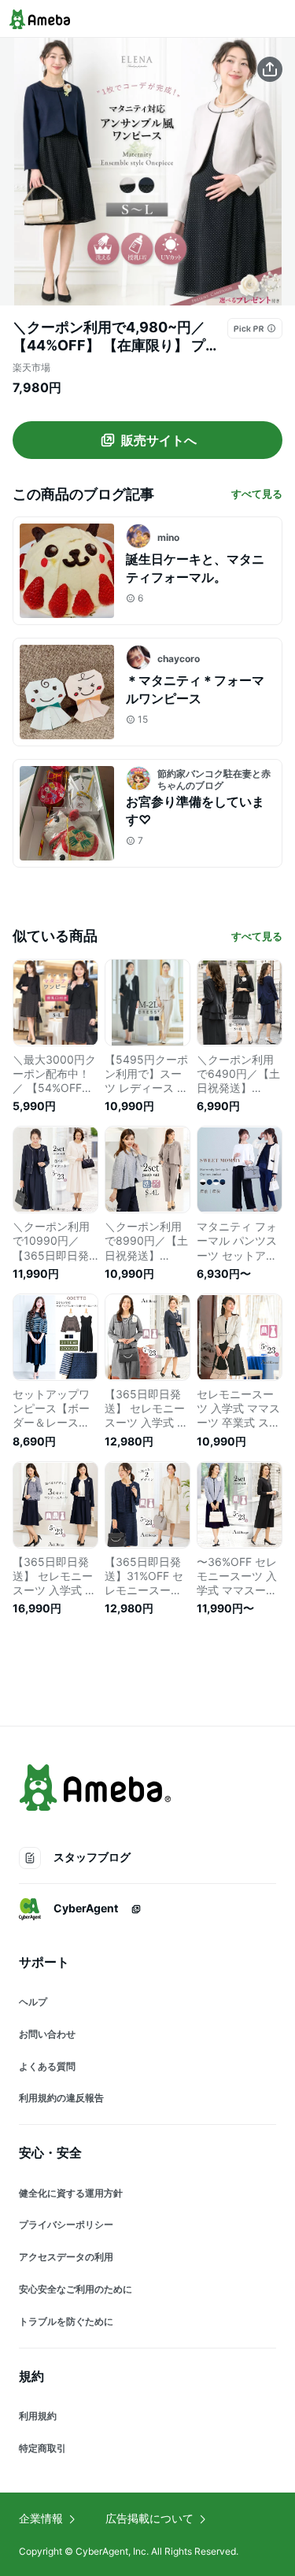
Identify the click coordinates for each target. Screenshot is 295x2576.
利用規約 (38, 2416)
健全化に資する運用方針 (71, 2193)
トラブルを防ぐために (66, 2321)
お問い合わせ (47, 2034)
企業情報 (41, 2518)
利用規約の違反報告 (61, 2098)
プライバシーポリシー (66, 2224)
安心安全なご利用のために (76, 2289)
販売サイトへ (159, 440)
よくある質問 (47, 2066)
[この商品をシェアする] (270, 69)
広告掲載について (149, 2518)
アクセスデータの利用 (66, 2257)
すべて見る (257, 494)
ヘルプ (33, 2002)
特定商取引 (42, 2448)
